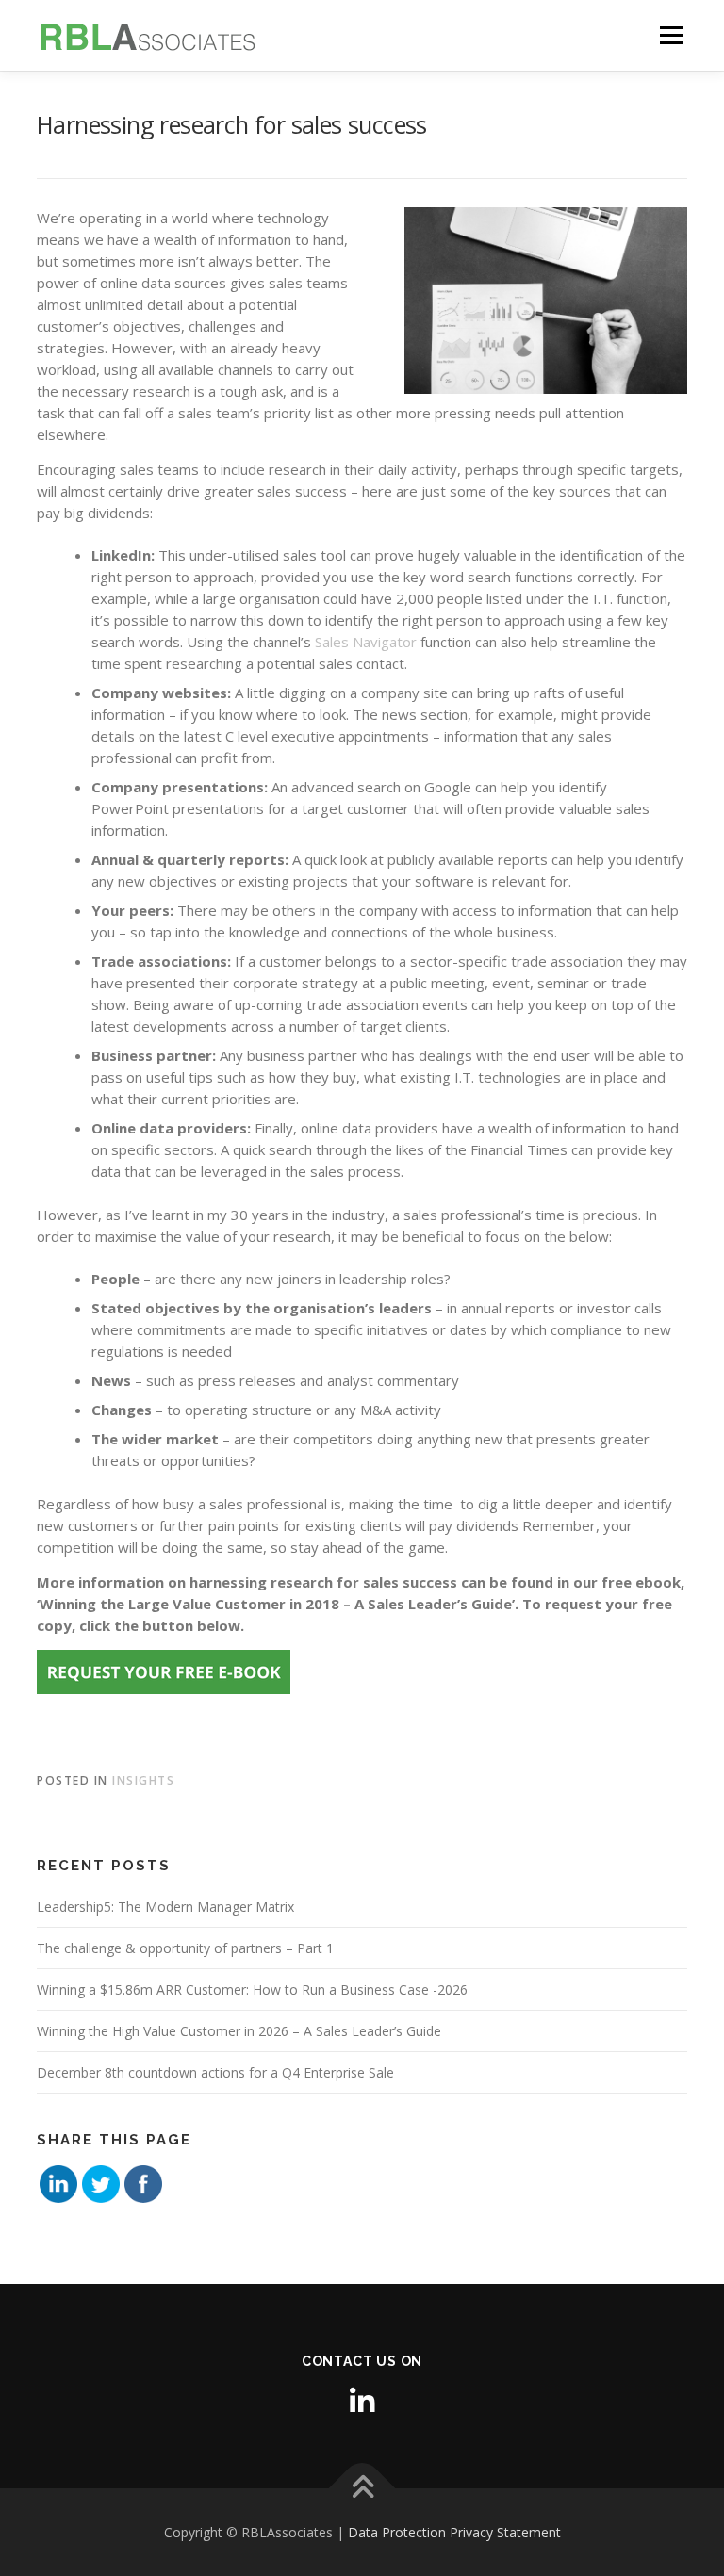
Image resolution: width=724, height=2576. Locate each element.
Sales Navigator (366, 642)
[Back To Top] (362, 2489)
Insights (143, 1780)
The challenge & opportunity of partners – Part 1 (185, 1948)
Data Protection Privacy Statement (454, 2532)
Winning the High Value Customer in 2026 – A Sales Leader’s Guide (239, 2031)
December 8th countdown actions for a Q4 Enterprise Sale (215, 2072)
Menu (671, 35)
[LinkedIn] (362, 2401)
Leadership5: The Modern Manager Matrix (165, 1907)
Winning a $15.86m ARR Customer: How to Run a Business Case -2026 (252, 1989)
